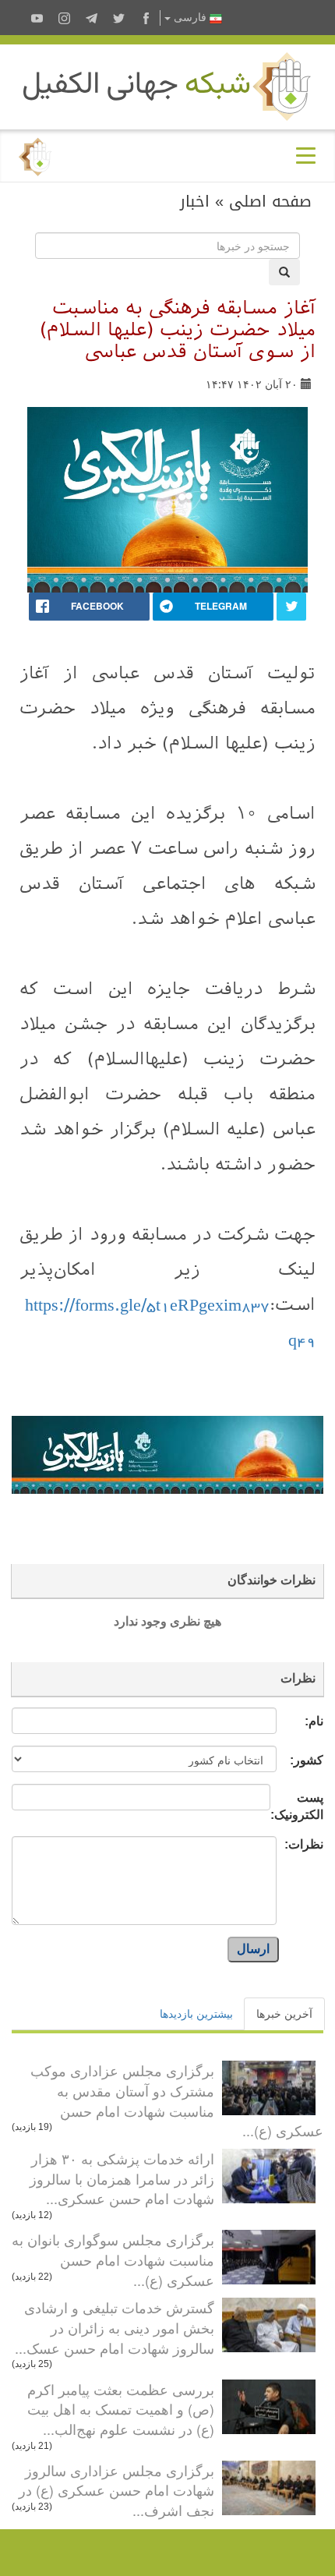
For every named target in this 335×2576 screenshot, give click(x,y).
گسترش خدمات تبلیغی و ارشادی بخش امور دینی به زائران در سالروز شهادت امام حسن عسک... (115, 2327)
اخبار (195, 201)
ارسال (253, 1949)
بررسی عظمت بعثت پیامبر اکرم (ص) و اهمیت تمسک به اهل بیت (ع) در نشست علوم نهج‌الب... (121, 2409)
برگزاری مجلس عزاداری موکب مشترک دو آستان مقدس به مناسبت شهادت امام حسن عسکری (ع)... (177, 2100)
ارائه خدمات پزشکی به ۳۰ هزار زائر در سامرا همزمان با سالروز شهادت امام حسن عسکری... (122, 2178)
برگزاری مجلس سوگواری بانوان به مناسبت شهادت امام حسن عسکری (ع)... (113, 2259)
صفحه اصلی (270, 201)
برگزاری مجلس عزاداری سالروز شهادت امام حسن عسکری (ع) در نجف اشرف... (116, 2490)
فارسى (190, 18)
